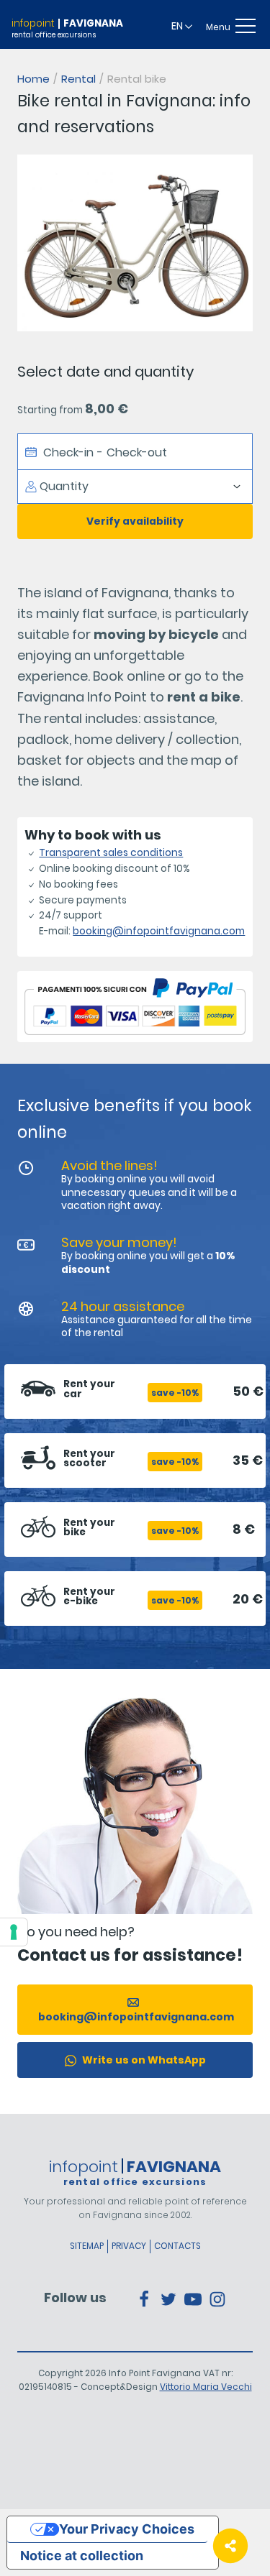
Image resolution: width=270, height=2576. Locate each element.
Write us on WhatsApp (143, 2060)
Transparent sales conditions (111, 853)
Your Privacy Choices (127, 2529)
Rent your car (89, 1389)
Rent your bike (89, 1528)
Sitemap (87, 2246)
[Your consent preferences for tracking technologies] (14, 1932)
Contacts (177, 2246)
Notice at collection (82, 2556)
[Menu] (247, 26)
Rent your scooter (89, 1459)
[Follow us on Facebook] (144, 2298)
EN (178, 26)
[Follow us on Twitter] (168, 2298)
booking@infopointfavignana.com (159, 931)
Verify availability (135, 521)
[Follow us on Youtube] (193, 2298)
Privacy (129, 2246)
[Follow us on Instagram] (217, 2298)
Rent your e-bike (89, 1597)
